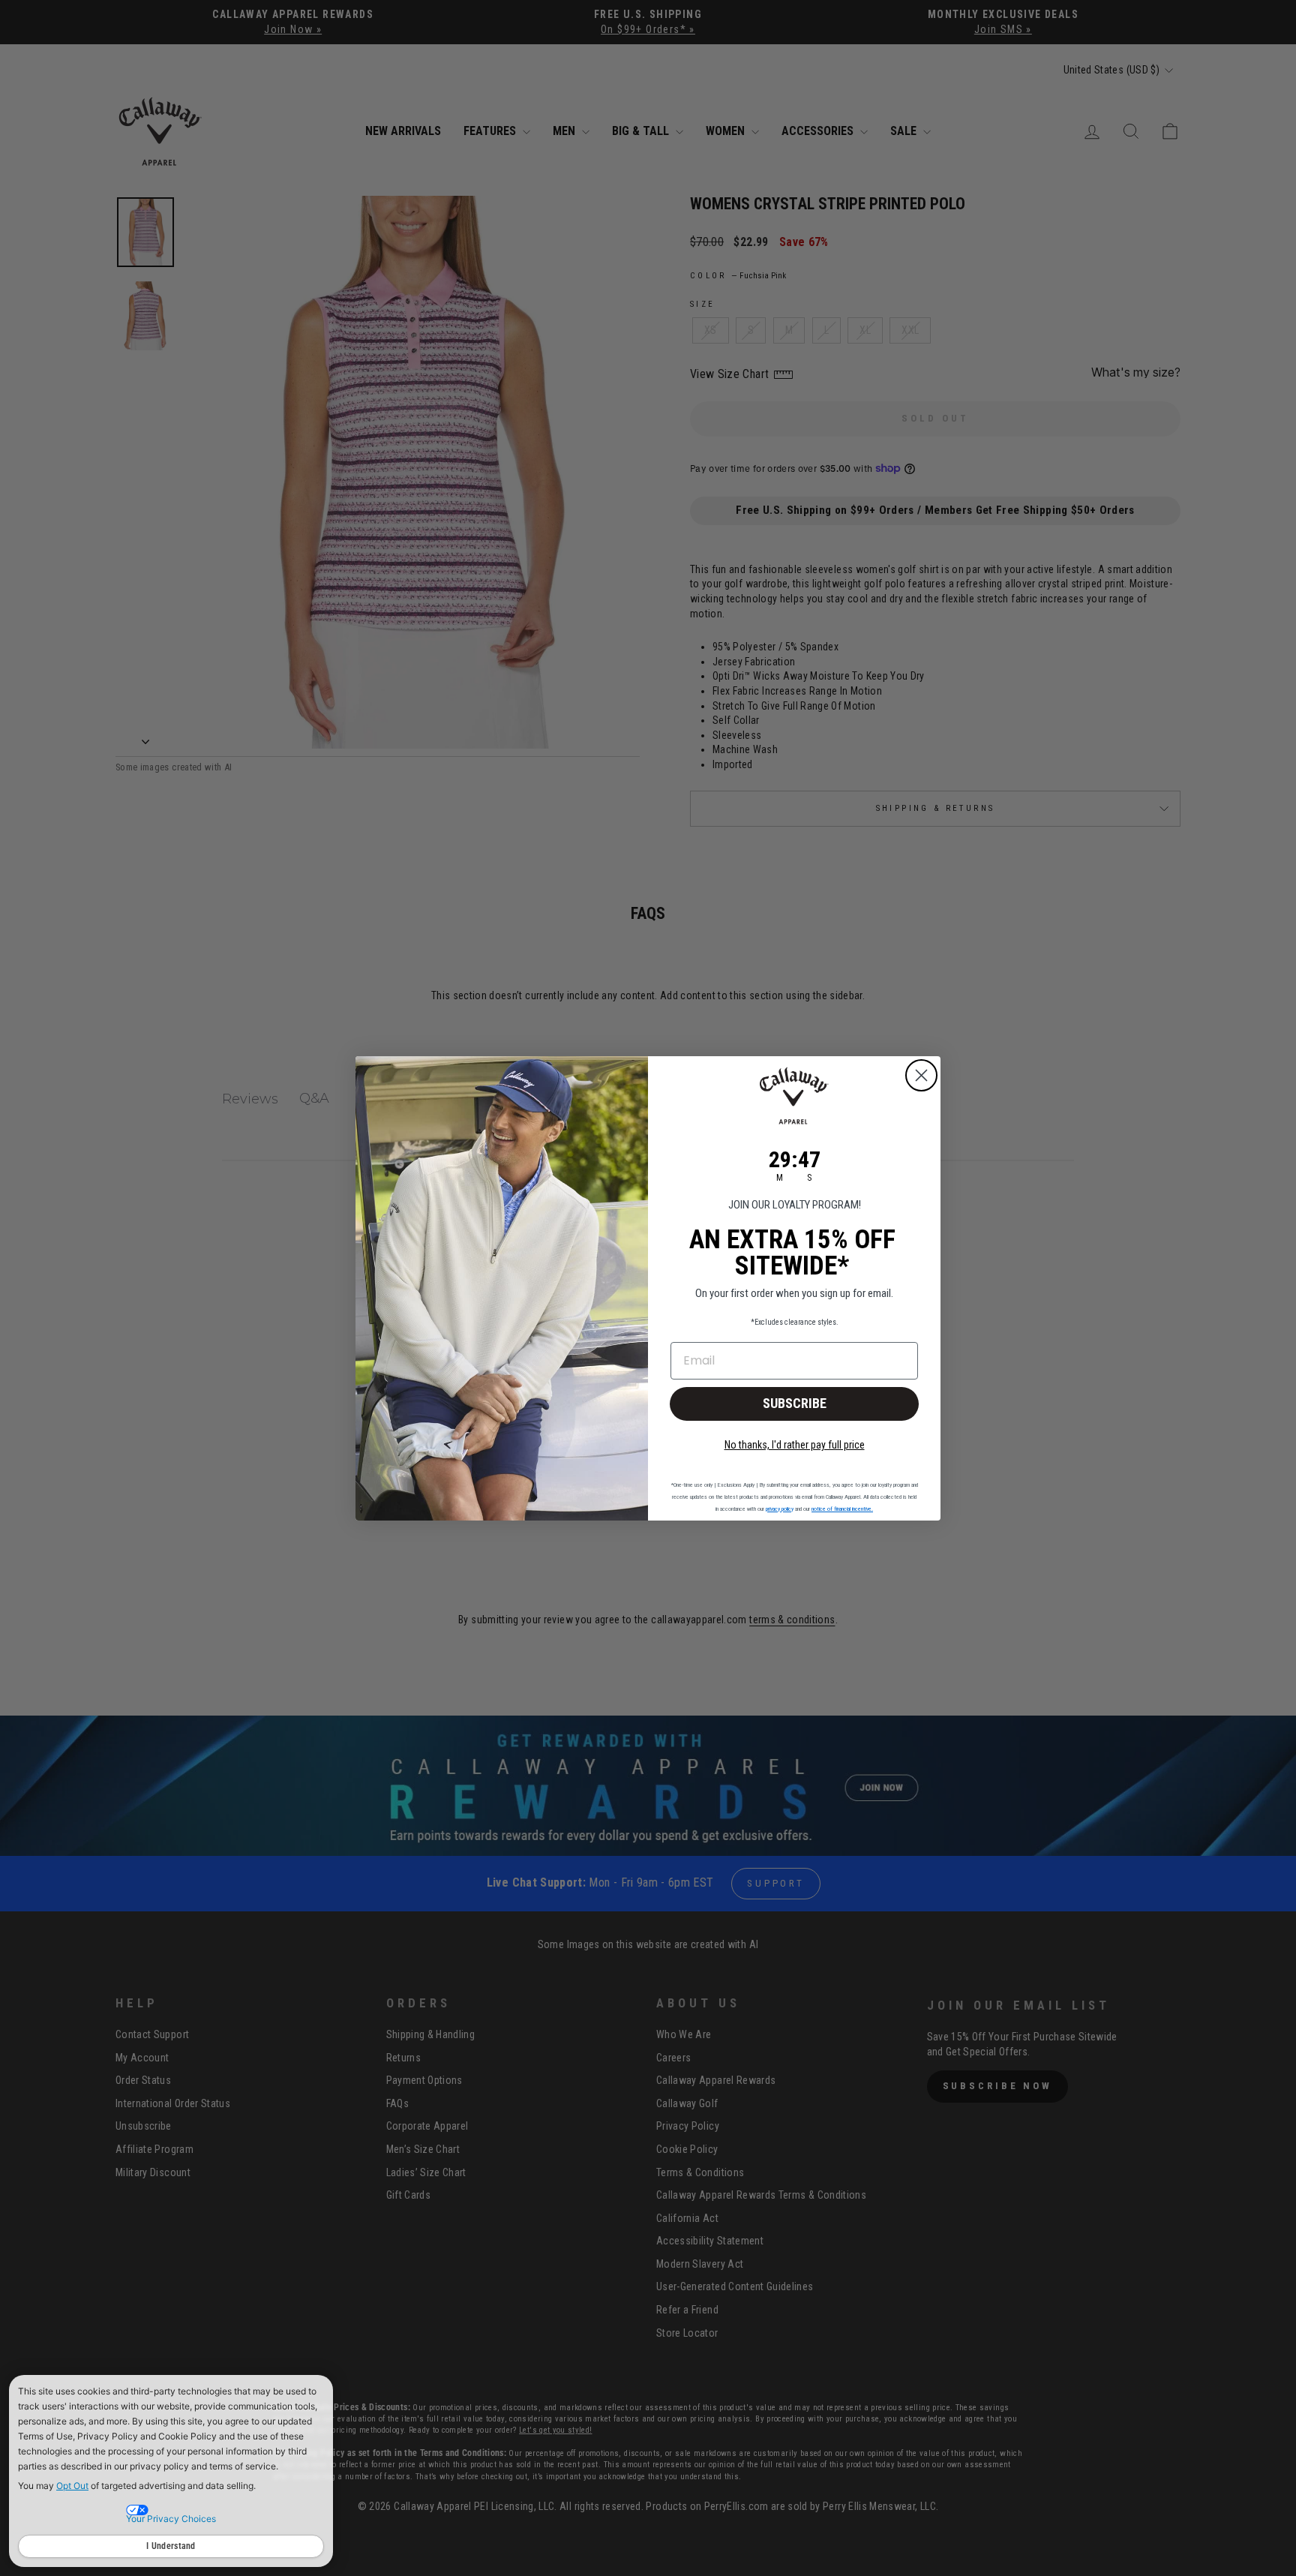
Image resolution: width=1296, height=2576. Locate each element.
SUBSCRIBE (795, 1403)
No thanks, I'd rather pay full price (795, 1445)
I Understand (171, 2546)
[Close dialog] (921, 1075)
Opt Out (72, 2486)
